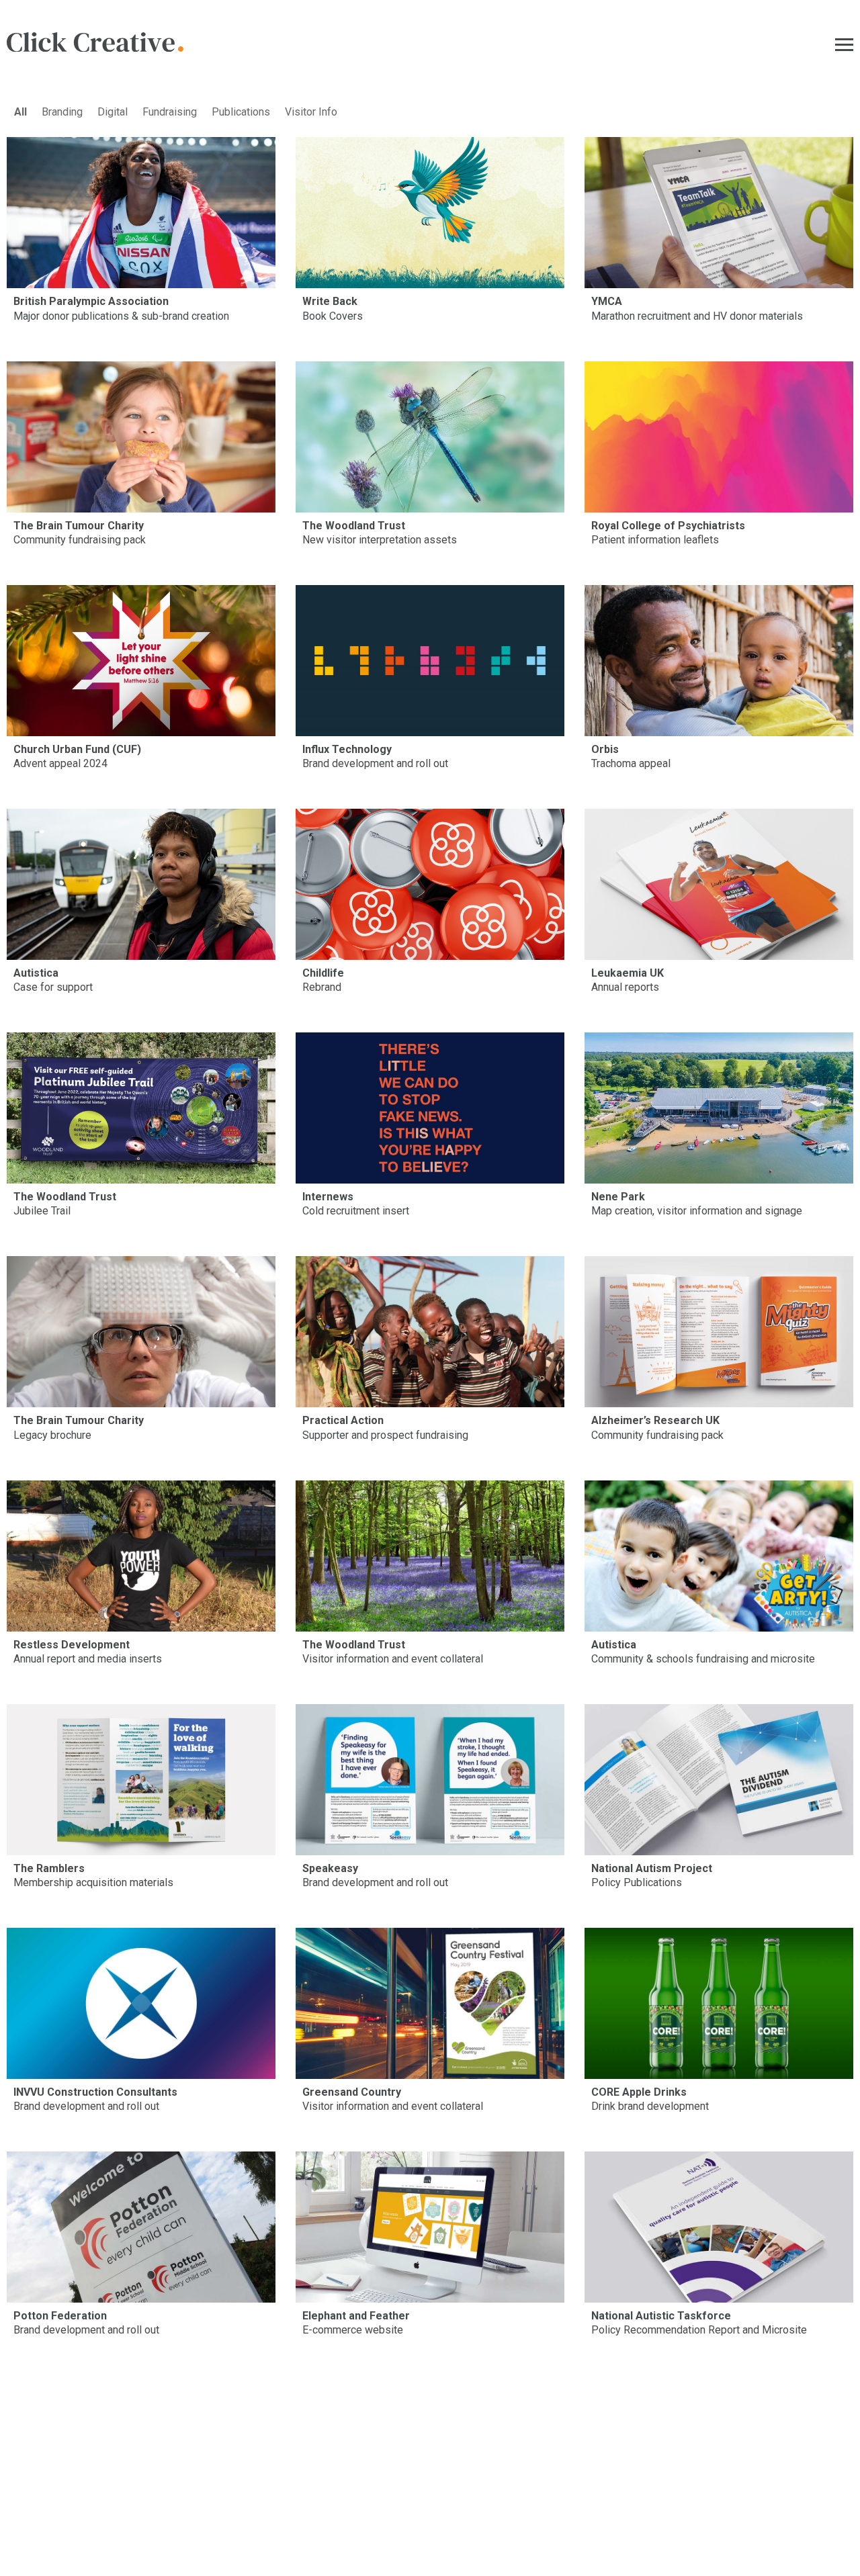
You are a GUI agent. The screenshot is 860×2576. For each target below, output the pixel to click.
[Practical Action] (430, 1332)
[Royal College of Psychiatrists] (719, 437)
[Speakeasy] (430, 1780)
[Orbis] (719, 661)
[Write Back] (430, 213)
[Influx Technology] (430, 661)
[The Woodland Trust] (430, 437)
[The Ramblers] (141, 1780)
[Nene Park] (719, 1108)
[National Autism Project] (719, 1780)
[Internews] (430, 1108)
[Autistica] (141, 884)
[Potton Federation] (141, 2227)
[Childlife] (430, 884)
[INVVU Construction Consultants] (141, 2003)
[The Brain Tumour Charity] (141, 437)
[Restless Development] (141, 1556)
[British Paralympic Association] (141, 213)
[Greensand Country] (430, 2003)
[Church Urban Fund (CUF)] (141, 661)
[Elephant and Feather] (430, 2227)
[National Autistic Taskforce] (719, 2227)
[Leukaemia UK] (719, 884)
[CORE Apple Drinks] (719, 2003)
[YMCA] (719, 213)
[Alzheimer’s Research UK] (719, 1332)
